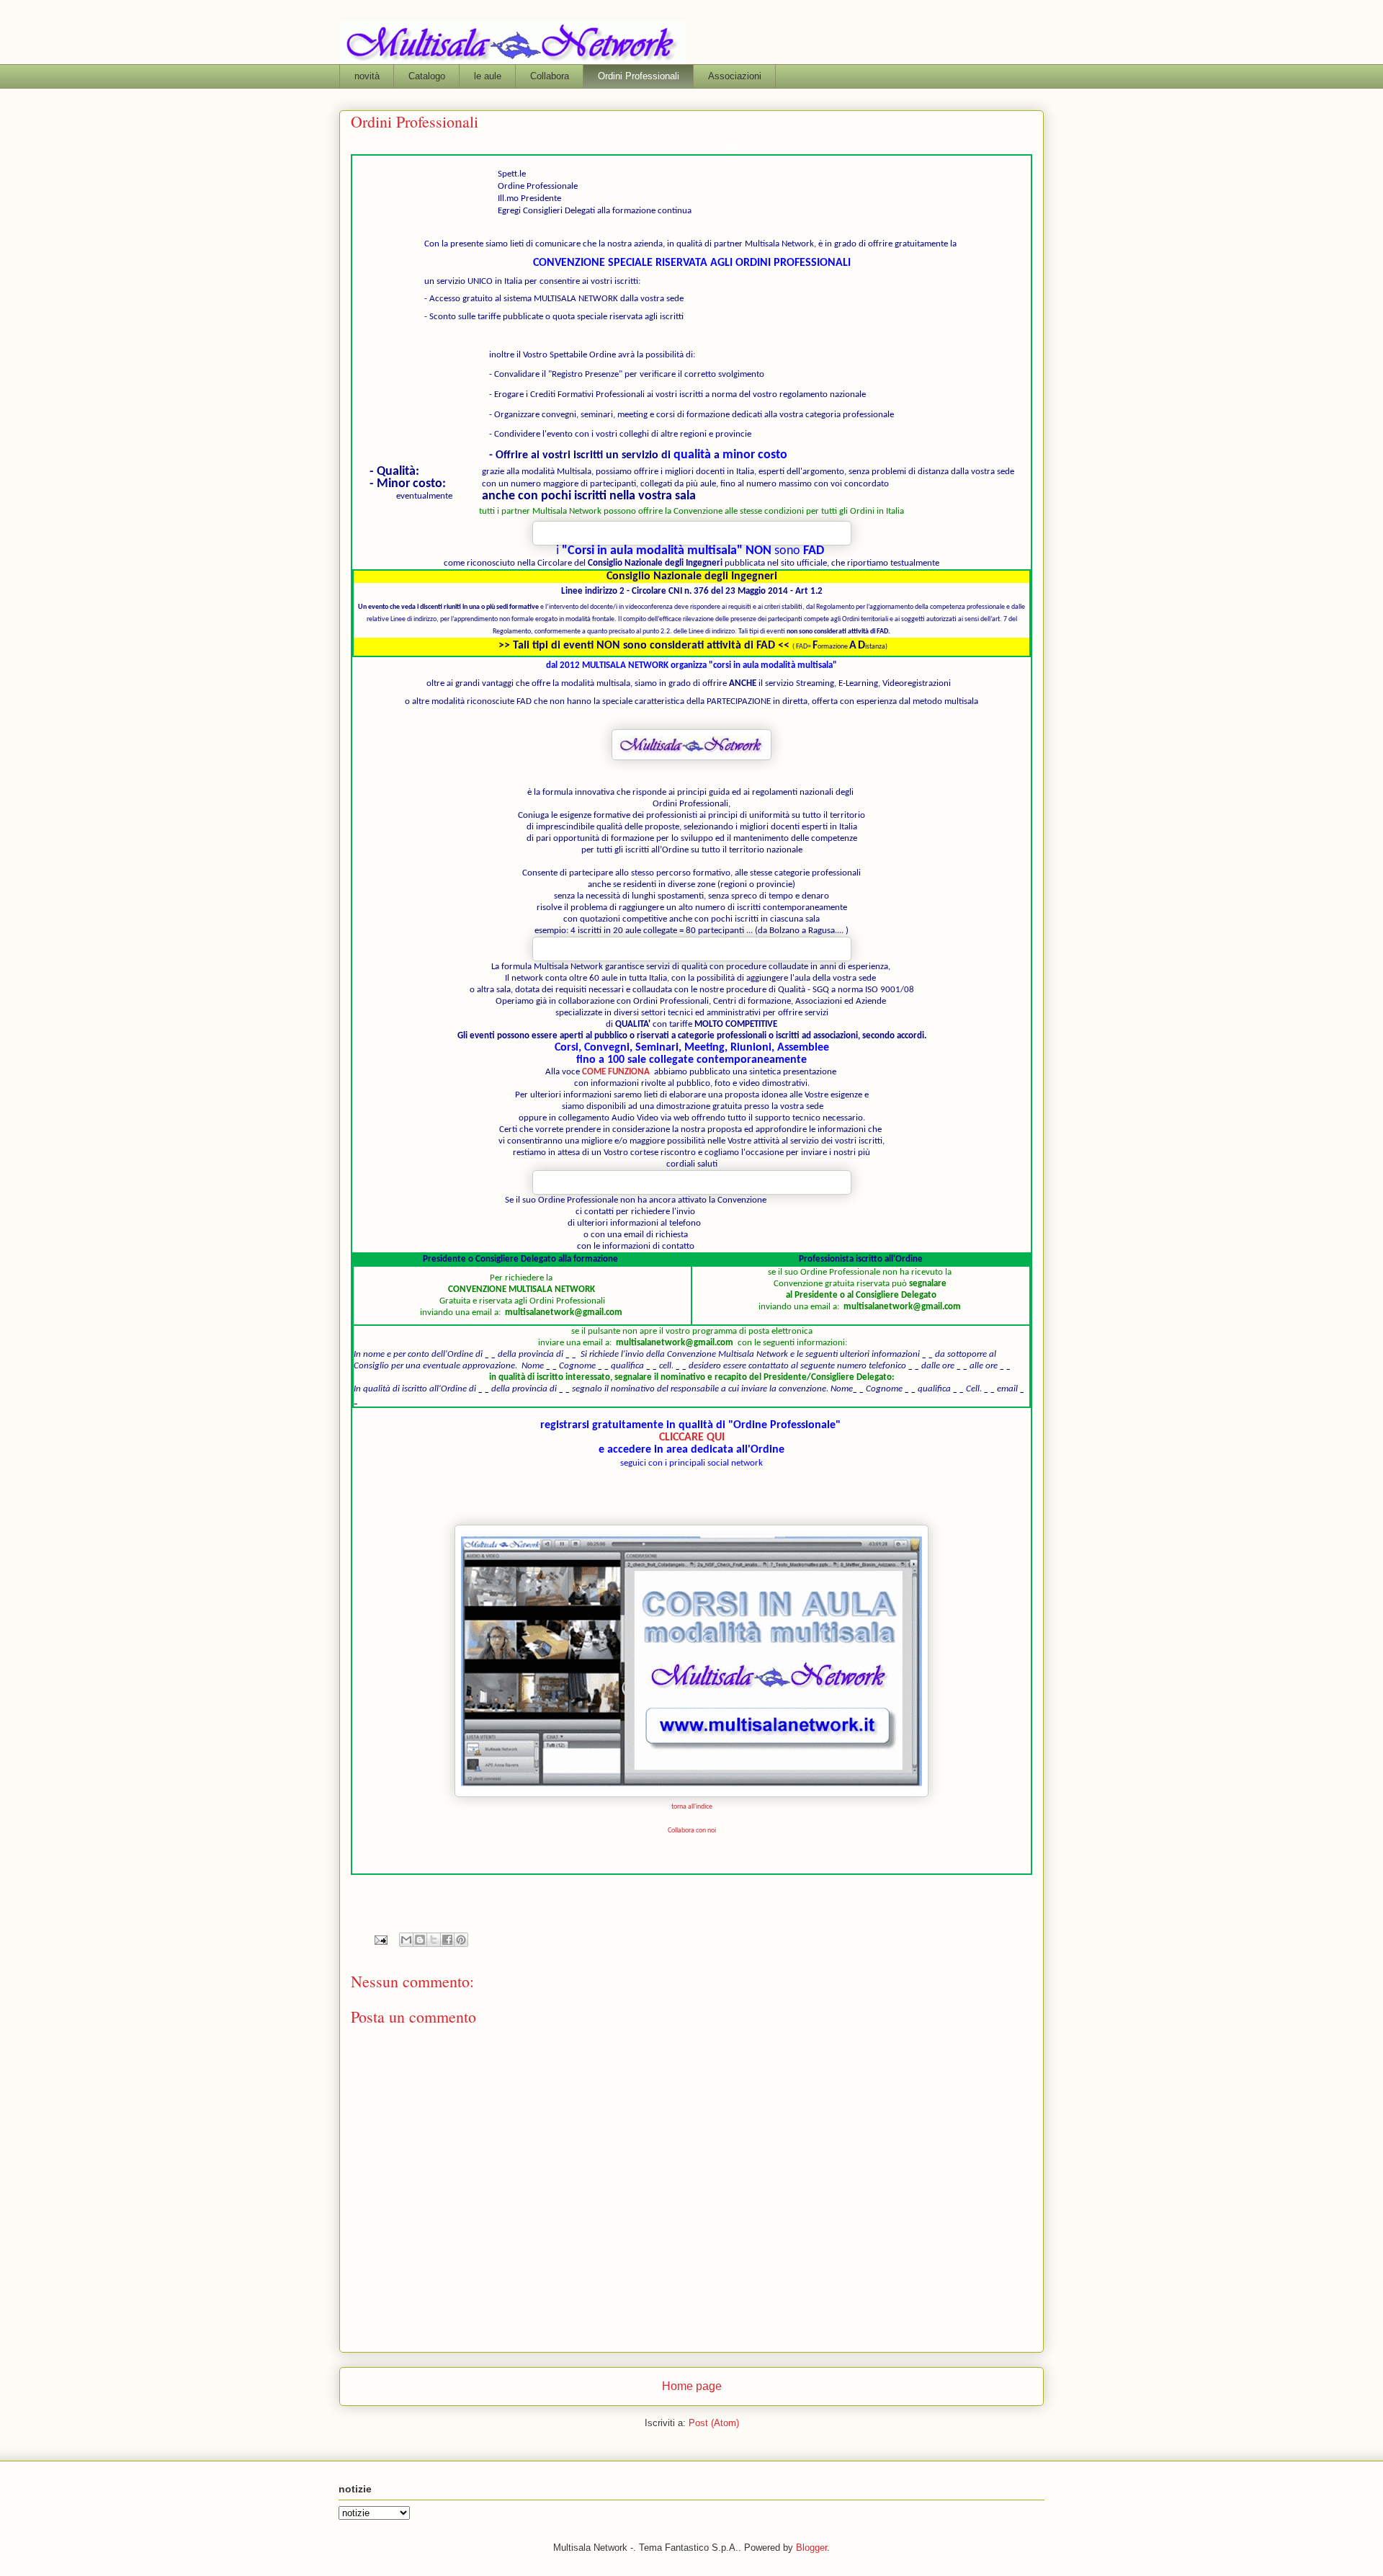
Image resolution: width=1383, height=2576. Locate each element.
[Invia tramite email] (406, 1940)
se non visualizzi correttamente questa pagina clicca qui (692, 149)
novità (367, 76)
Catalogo (427, 76)
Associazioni (735, 76)
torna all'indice (692, 1807)
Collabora (550, 76)
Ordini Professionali (639, 76)
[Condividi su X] (434, 1940)
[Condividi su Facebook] (447, 1940)
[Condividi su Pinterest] (461, 1940)
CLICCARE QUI (692, 1438)
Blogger (811, 2548)
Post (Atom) (714, 2423)
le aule (488, 76)
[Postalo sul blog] (420, 1940)
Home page (692, 2386)
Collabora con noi (692, 1831)
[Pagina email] (380, 1939)
